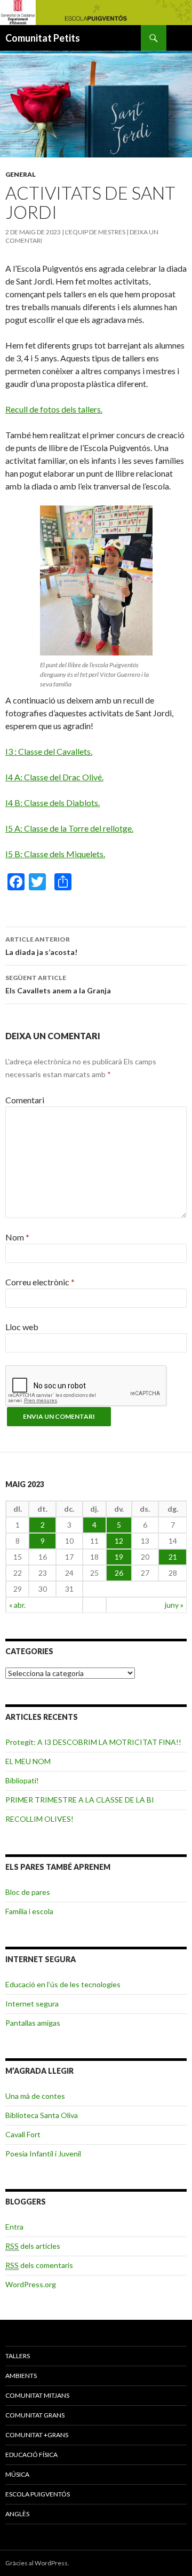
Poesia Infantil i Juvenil (43, 2154)
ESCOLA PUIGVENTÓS (38, 2494)
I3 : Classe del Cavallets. (49, 751)
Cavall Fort (23, 2134)
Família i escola (29, 1911)
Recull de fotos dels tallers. (54, 409)
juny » (174, 1605)
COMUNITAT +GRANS (37, 2435)
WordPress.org (31, 2284)
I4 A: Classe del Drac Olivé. (54, 777)
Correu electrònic (40, 1282)
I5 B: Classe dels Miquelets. (55, 854)
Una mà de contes (35, 2096)
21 (173, 1557)
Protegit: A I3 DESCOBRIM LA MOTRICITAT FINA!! (93, 1742)
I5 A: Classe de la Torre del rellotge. (69, 828)
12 (119, 1541)
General (21, 174)
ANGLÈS (17, 2514)
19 (119, 1557)
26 (119, 1573)
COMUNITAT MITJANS (37, 2395)
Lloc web (22, 1327)
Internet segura (32, 2004)
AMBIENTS (21, 2376)
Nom (17, 1237)
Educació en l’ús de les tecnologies (63, 1984)
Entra (14, 2227)
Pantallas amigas (33, 2023)
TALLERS (18, 2356)
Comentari (25, 1100)
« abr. (17, 1605)
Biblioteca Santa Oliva (42, 2115)
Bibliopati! (22, 1780)
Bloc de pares (28, 1892)
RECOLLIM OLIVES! (39, 1819)
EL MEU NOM (28, 1761)
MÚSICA (17, 2474)
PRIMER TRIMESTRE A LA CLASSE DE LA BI (80, 1800)
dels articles (33, 2246)
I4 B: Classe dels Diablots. (53, 803)
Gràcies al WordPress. (37, 2563)
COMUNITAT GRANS (35, 2415)
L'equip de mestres (95, 232)
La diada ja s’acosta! (41, 946)
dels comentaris (39, 2265)
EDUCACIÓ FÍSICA (31, 2455)
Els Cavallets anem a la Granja (58, 984)
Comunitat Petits (43, 38)
